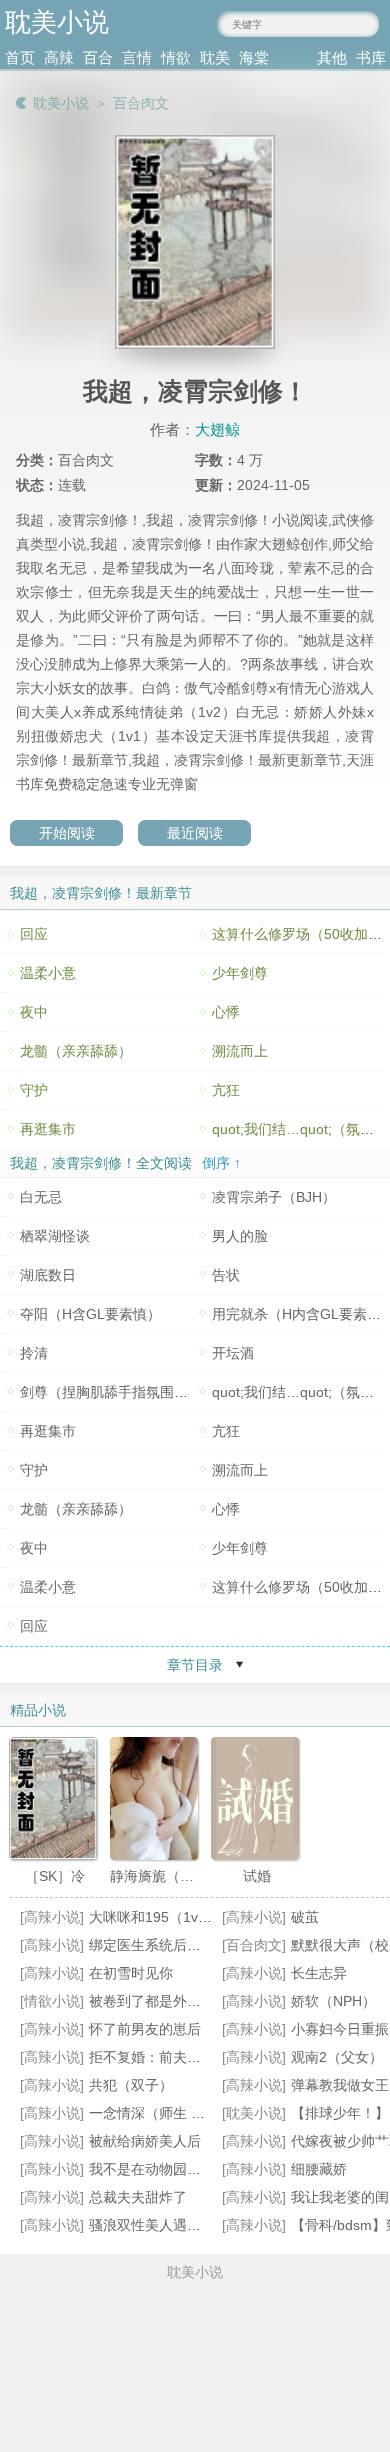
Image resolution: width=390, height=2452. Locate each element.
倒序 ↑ (221, 1163)
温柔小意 (48, 973)
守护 (34, 1090)
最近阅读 (195, 833)
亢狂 (226, 1090)
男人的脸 (240, 1236)
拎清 (34, 1353)
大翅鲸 (217, 429)
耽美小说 (61, 103)
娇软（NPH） (333, 2001)
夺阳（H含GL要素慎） (90, 1314)
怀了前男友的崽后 (145, 2029)
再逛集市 (48, 1129)
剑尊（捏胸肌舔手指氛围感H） (116, 1392)
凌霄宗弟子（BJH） (274, 1197)
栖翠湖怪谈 (55, 1236)
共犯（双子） (131, 2085)
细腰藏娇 (319, 2169)
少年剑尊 (240, 973)
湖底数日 (48, 1275)
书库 (371, 57)
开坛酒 (233, 1353)
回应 (34, 934)
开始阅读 (67, 833)
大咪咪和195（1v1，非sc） (175, 1917)
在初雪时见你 (131, 1973)
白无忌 (41, 1197)
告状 (226, 1275)
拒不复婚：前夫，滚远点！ (173, 2057)
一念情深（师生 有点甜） (168, 2113)
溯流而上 (240, 1051)
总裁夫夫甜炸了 (138, 2197)
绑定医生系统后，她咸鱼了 (173, 1945)
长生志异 (319, 1973)
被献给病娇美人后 (145, 2141)
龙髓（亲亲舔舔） (76, 1051)
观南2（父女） (337, 2057)
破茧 (305, 1917)
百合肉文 (141, 103)
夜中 (34, 1012)
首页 (20, 57)
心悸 (226, 1012)
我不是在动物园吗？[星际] (170, 2169)
